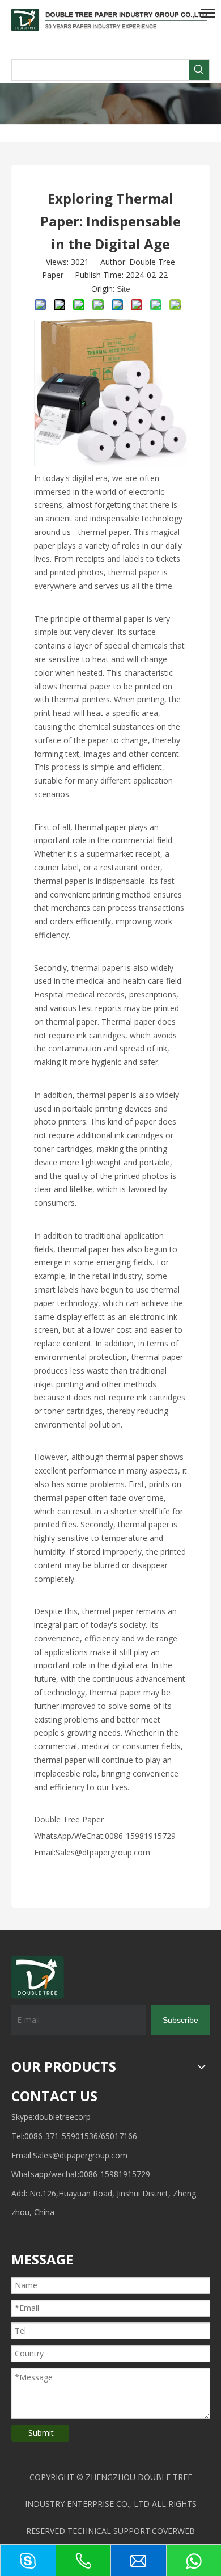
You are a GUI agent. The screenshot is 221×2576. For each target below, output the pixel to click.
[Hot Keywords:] (199, 70)
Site (124, 289)
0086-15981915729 (115, 2174)
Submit (41, 2433)
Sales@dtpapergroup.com (80, 2155)
